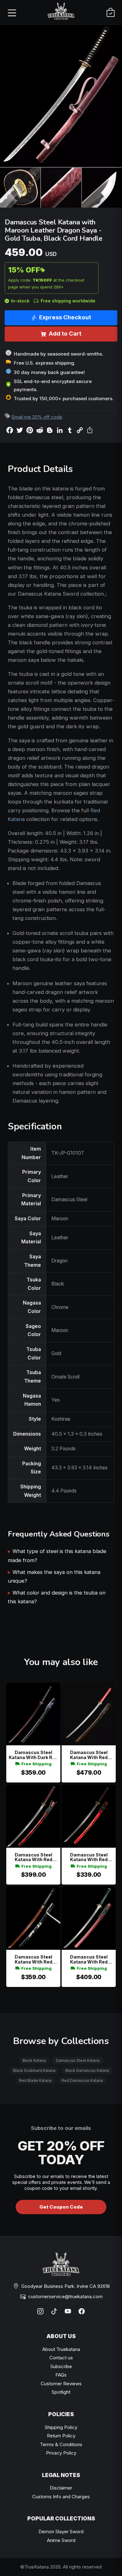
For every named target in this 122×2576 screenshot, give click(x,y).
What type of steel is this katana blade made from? (57, 1556)
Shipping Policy (61, 2427)
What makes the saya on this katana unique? (54, 1576)
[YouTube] (68, 2311)
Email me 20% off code (37, 417)
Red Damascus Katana (82, 2080)
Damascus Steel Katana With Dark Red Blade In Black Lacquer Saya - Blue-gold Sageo (33, 1755)
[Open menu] (12, 12)
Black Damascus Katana (87, 2070)
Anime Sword (61, 2540)
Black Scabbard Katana (34, 2070)
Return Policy (61, 2436)
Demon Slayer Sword (61, 2532)
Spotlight (61, 2392)
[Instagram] (40, 2311)
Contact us (61, 2358)
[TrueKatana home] (61, 12)
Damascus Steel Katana (78, 2060)
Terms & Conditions (61, 2444)
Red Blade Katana (35, 2080)
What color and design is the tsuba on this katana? (57, 1597)
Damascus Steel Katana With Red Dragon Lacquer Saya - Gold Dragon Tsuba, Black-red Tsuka (89, 1857)
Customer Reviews (61, 2384)
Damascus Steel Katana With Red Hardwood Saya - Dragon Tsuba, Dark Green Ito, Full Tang (89, 1959)
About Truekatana (61, 2349)
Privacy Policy (61, 2453)
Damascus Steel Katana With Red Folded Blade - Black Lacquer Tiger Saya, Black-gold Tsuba (33, 1959)
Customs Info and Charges (61, 2497)
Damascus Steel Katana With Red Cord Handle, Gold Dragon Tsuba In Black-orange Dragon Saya (89, 1755)
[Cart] (110, 12)
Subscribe (61, 2366)
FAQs (61, 2375)
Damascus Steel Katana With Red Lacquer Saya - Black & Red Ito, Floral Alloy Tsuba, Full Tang (33, 1857)
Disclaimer (61, 2488)
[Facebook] (82, 2311)
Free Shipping (36, 1764)
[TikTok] (54, 2311)
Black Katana (34, 2060)
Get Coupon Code (61, 2207)
